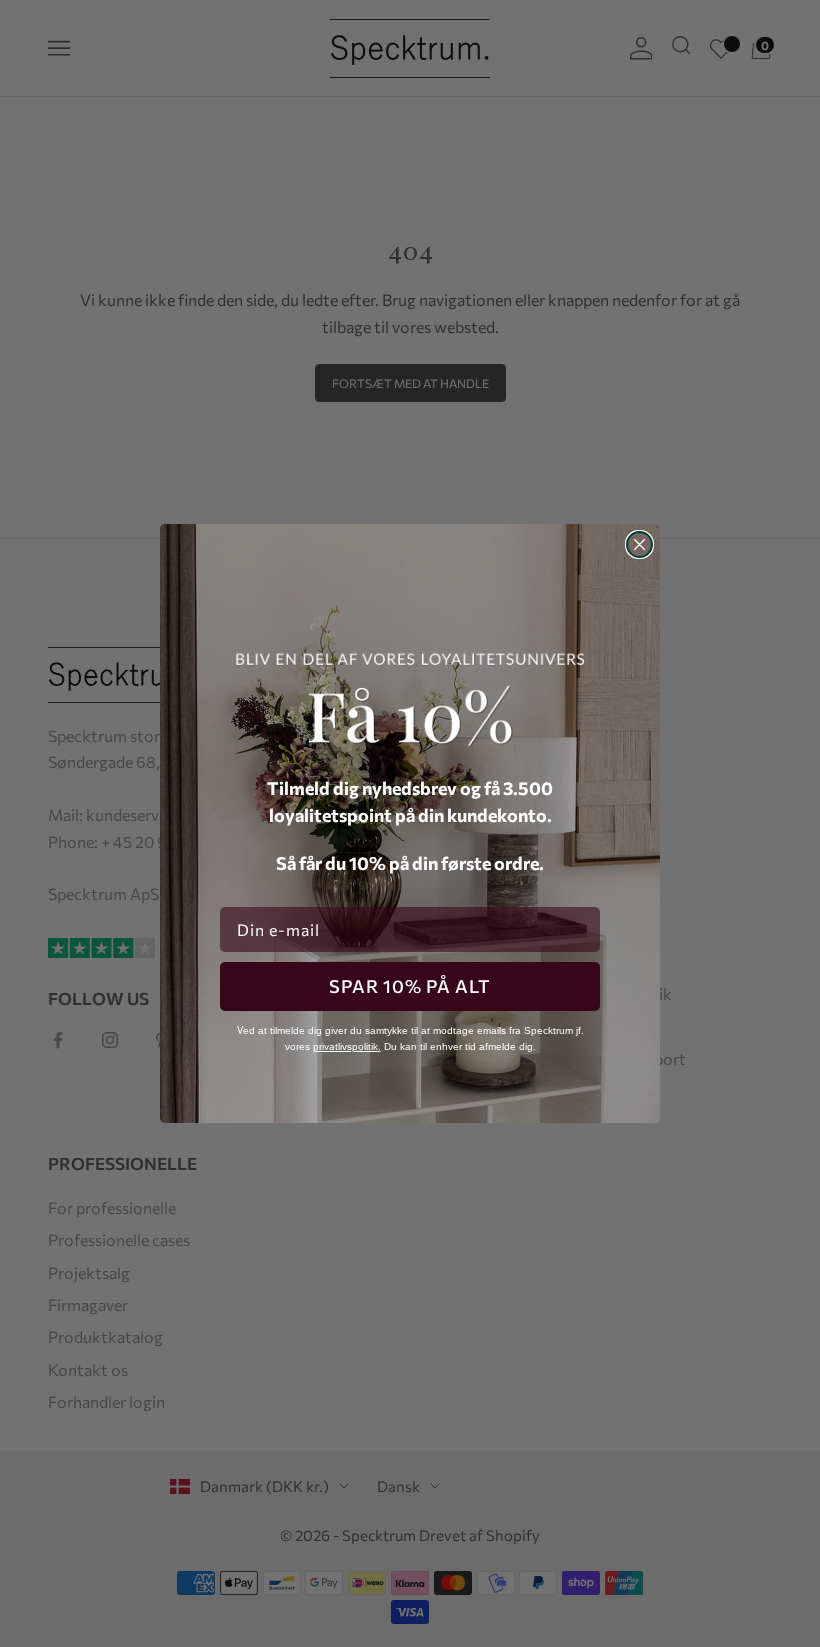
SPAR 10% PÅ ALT (410, 986)
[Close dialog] (639, 544)
